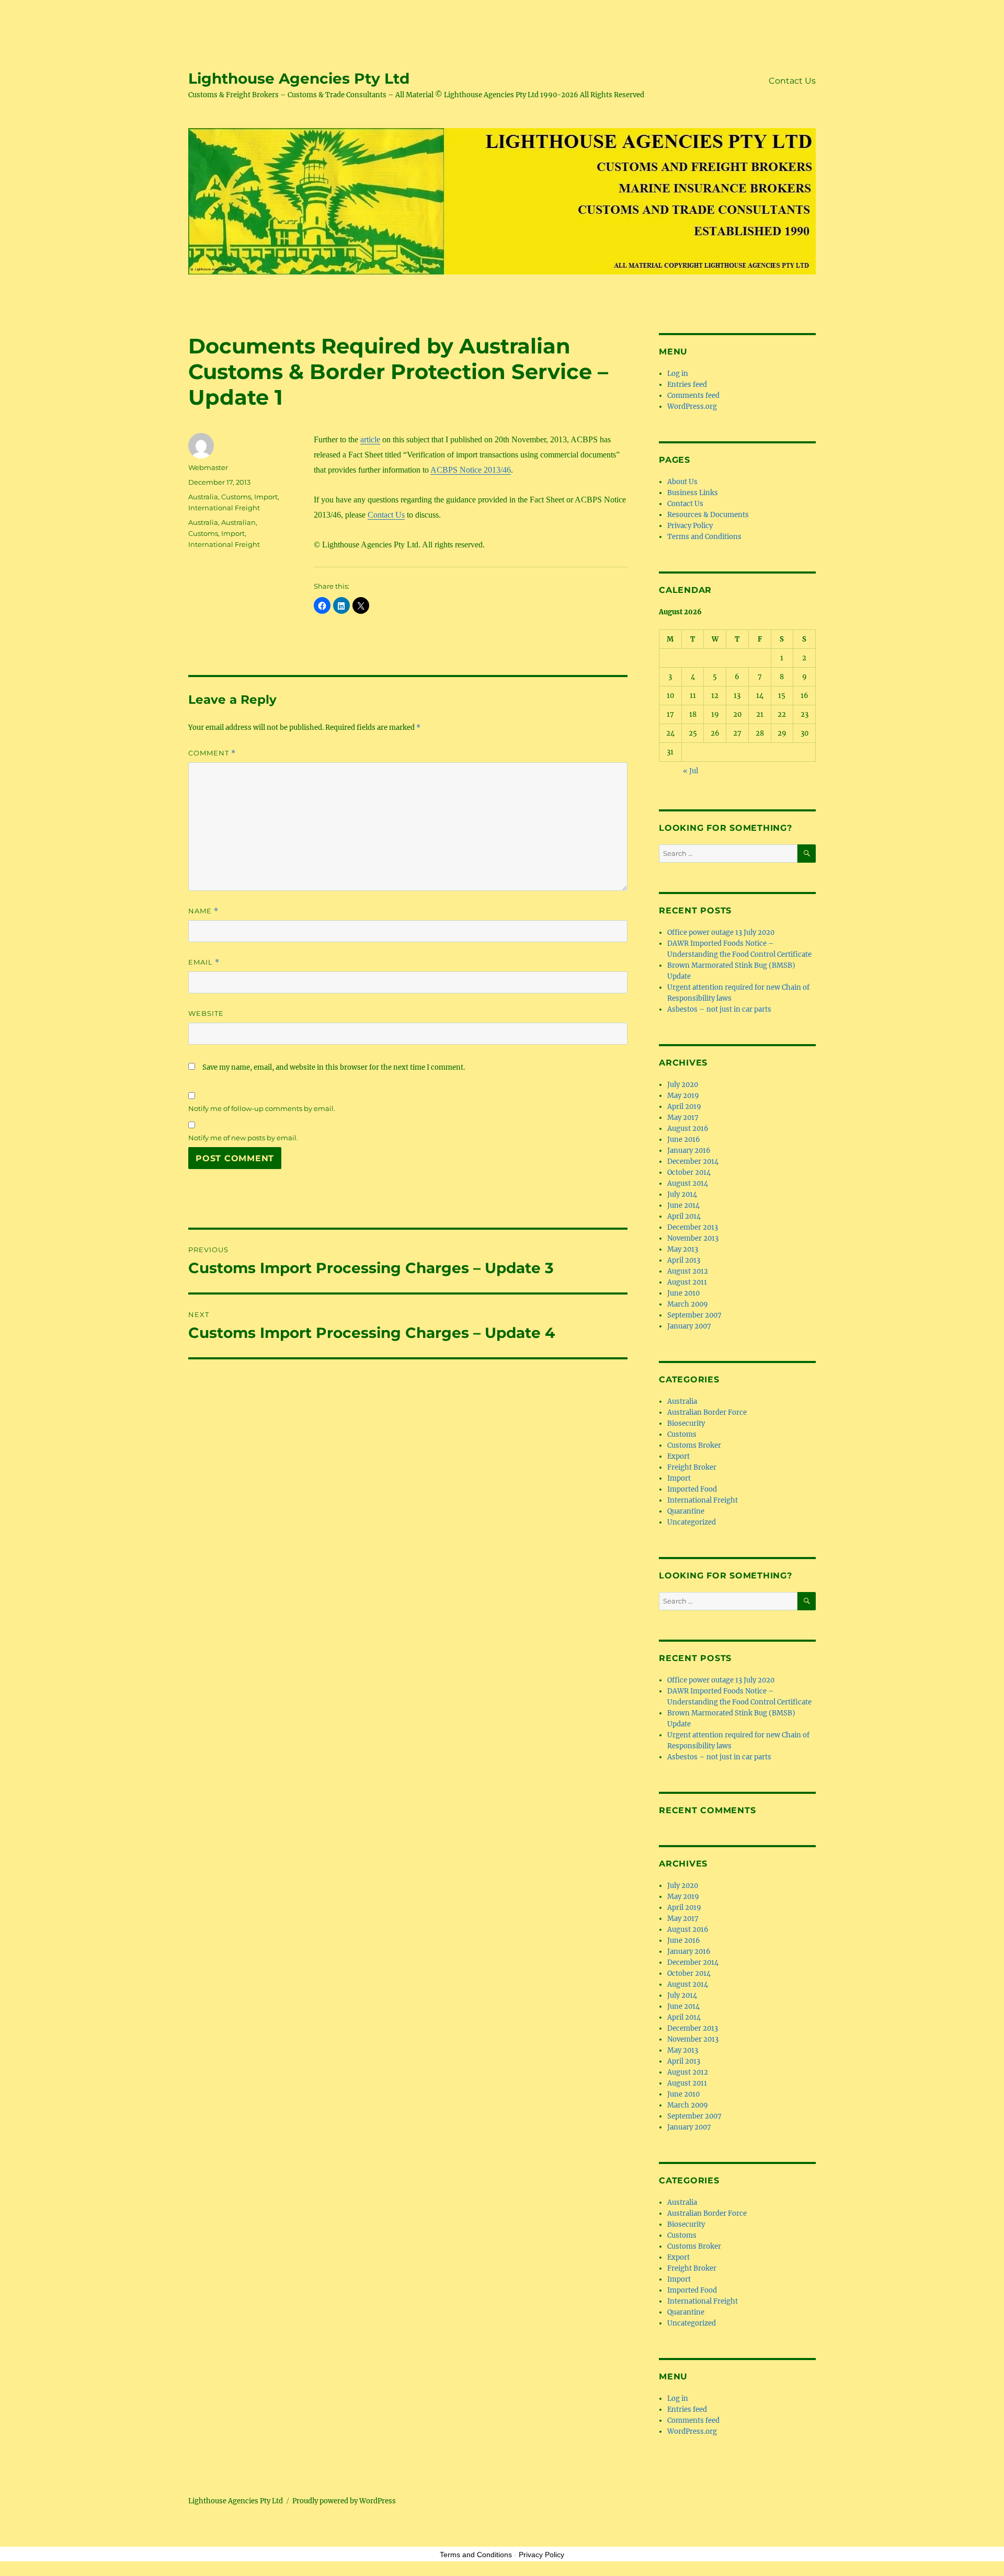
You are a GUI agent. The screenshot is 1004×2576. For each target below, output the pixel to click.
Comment (212, 753)
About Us (682, 482)
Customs (236, 497)
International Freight (224, 508)
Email (204, 962)
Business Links (693, 493)
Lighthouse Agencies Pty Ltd (299, 78)
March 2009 (688, 1304)
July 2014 (682, 1194)
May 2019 (683, 1096)
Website (206, 1013)
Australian (238, 522)
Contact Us (792, 81)
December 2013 (693, 1227)
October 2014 (689, 1172)
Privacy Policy (690, 526)
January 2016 (689, 1150)
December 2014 (693, 1161)
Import (266, 497)
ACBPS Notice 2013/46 (471, 470)
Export (678, 1456)
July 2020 (683, 1085)
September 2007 (694, 1315)
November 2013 (693, 1238)
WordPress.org (692, 407)
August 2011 (687, 1282)
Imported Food (692, 1489)
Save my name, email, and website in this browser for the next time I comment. (334, 1067)
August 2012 (688, 1271)
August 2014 (688, 1183)
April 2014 (684, 1216)
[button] (322, 605)
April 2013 (684, 1260)
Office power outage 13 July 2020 (721, 932)
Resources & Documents (708, 515)
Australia (203, 497)
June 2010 (683, 1293)
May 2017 (683, 1118)
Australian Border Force (707, 1412)
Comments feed (693, 396)
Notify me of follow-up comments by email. (262, 1108)
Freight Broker (692, 1467)
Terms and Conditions (704, 537)
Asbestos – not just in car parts (719, 1009)
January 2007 (689, 1326)
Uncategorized (692, 1522)
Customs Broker (694, 1445)
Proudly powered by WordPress (344, 2501)
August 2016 (688, 1129)
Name (203, 911)
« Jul (691, 771)
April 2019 (684, 1107)
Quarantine (686, 1511)
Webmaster (208, 467)
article (370, 439)
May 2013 (683, 1249)
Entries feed (687, 385)
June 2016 (684, 1140)
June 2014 (683, 1205)
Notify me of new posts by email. (243, 1138)
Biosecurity (686, 1423)
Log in (678, 374)
